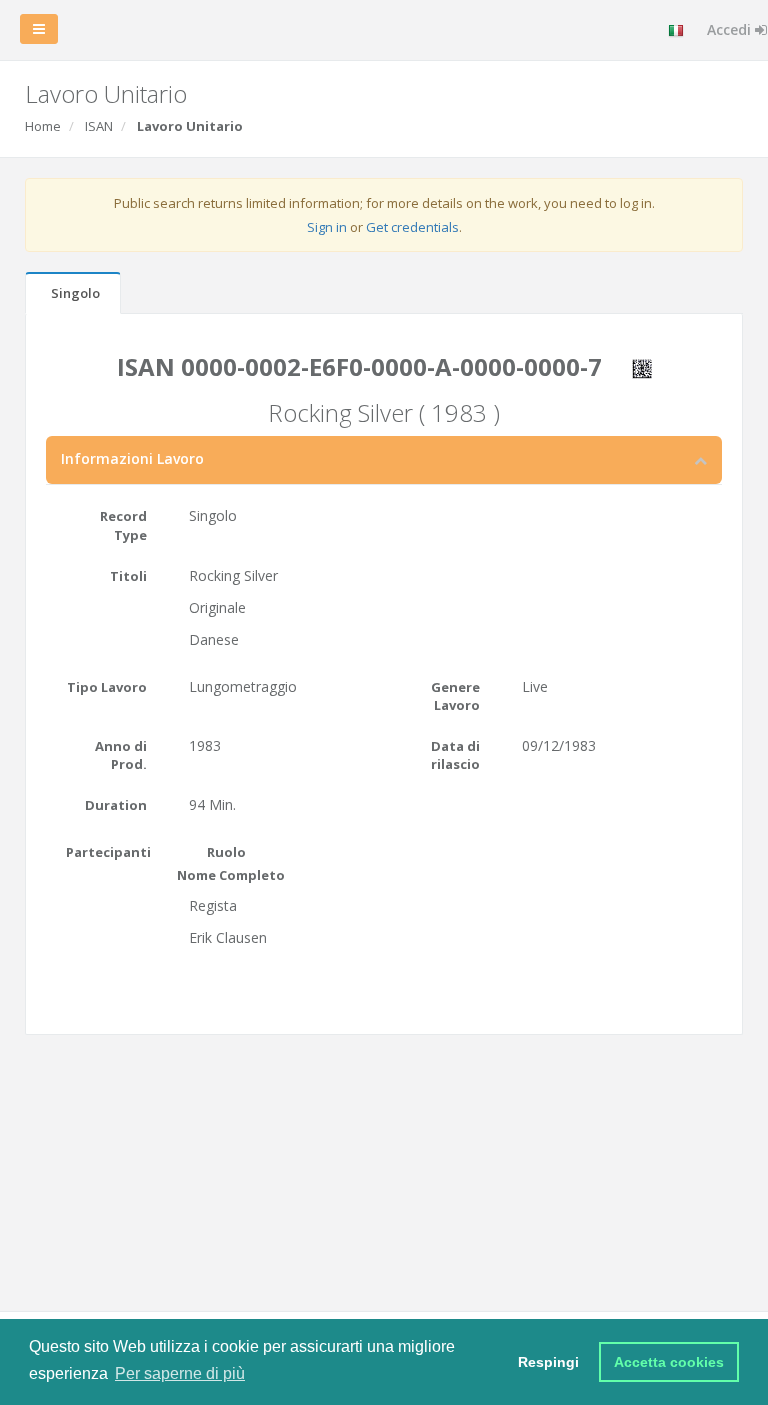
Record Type (123, 525)
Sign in (327, 227)
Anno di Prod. (121, 755)
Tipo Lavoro (107, 687)
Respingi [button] (548, 1362)
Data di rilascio (455, 755)
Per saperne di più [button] (180, 1373)
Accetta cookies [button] (669, 1362)
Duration (116, 805)
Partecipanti (108, 852)
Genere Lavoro (455, 696)
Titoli (128, 576)
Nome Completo (231, 875)
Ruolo (226, 852)
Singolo (75, 293)
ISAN (99, 126)
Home (43, 126)
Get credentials (412, 227)
